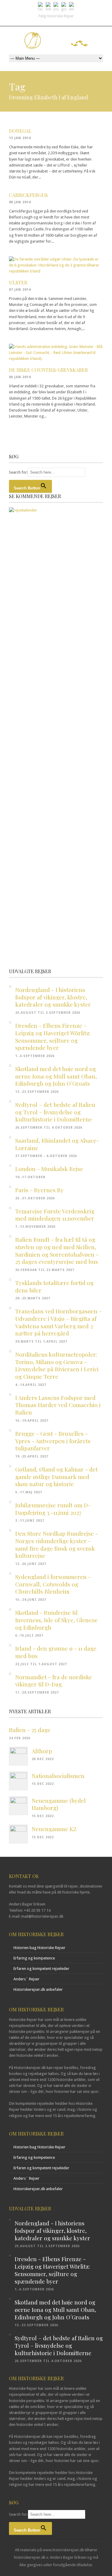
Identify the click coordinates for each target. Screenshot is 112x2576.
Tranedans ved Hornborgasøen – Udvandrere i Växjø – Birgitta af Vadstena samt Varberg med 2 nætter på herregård (59, 1322)
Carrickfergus (28, 195)
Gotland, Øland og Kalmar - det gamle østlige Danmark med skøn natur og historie (56, 1476)
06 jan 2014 (20, 377)
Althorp (42, 1751)
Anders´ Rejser (26, 1979)
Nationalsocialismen (58, 1776)
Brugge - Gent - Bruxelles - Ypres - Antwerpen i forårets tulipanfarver (53, 1441)
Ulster (18, 282)
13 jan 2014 (20, 138)
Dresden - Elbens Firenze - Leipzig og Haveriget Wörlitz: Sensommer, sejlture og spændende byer (53, 1036)
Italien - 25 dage (30, 1730)
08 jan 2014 (20, 202)
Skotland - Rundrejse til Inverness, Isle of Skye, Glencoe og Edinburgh (56, 1620)
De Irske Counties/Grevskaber (48, 370)
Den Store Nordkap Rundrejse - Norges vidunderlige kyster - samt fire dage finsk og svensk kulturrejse (57, 1544)
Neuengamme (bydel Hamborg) (59, 1804)
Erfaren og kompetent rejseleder (41, 1969)
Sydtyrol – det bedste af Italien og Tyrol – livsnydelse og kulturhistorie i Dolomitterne (55, 1112)
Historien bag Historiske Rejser (39, 1948)
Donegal (20, 131)
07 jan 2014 (20, 290)
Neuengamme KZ (54, 1829)
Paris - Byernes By (39, 1190)
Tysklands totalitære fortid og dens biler (54, 1286)
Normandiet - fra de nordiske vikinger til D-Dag (54, 1681)
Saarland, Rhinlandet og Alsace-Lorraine (57, 1144)
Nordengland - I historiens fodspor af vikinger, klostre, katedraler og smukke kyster (53, 997)
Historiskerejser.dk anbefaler (38, 1989)
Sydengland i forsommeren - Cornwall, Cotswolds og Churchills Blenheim (53, 1584)
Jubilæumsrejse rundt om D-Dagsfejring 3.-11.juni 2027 (53, 1509)
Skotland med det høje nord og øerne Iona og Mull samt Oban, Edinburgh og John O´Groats (56, 1076)
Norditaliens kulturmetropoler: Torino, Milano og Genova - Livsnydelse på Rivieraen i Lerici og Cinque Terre (57, 1365)
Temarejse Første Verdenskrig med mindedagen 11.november (55, 1215)
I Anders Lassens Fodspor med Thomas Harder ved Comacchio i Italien (58, 1405)
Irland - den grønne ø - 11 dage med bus (56, 1652)
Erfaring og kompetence (34, 1958)
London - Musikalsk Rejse (49, 1169)
